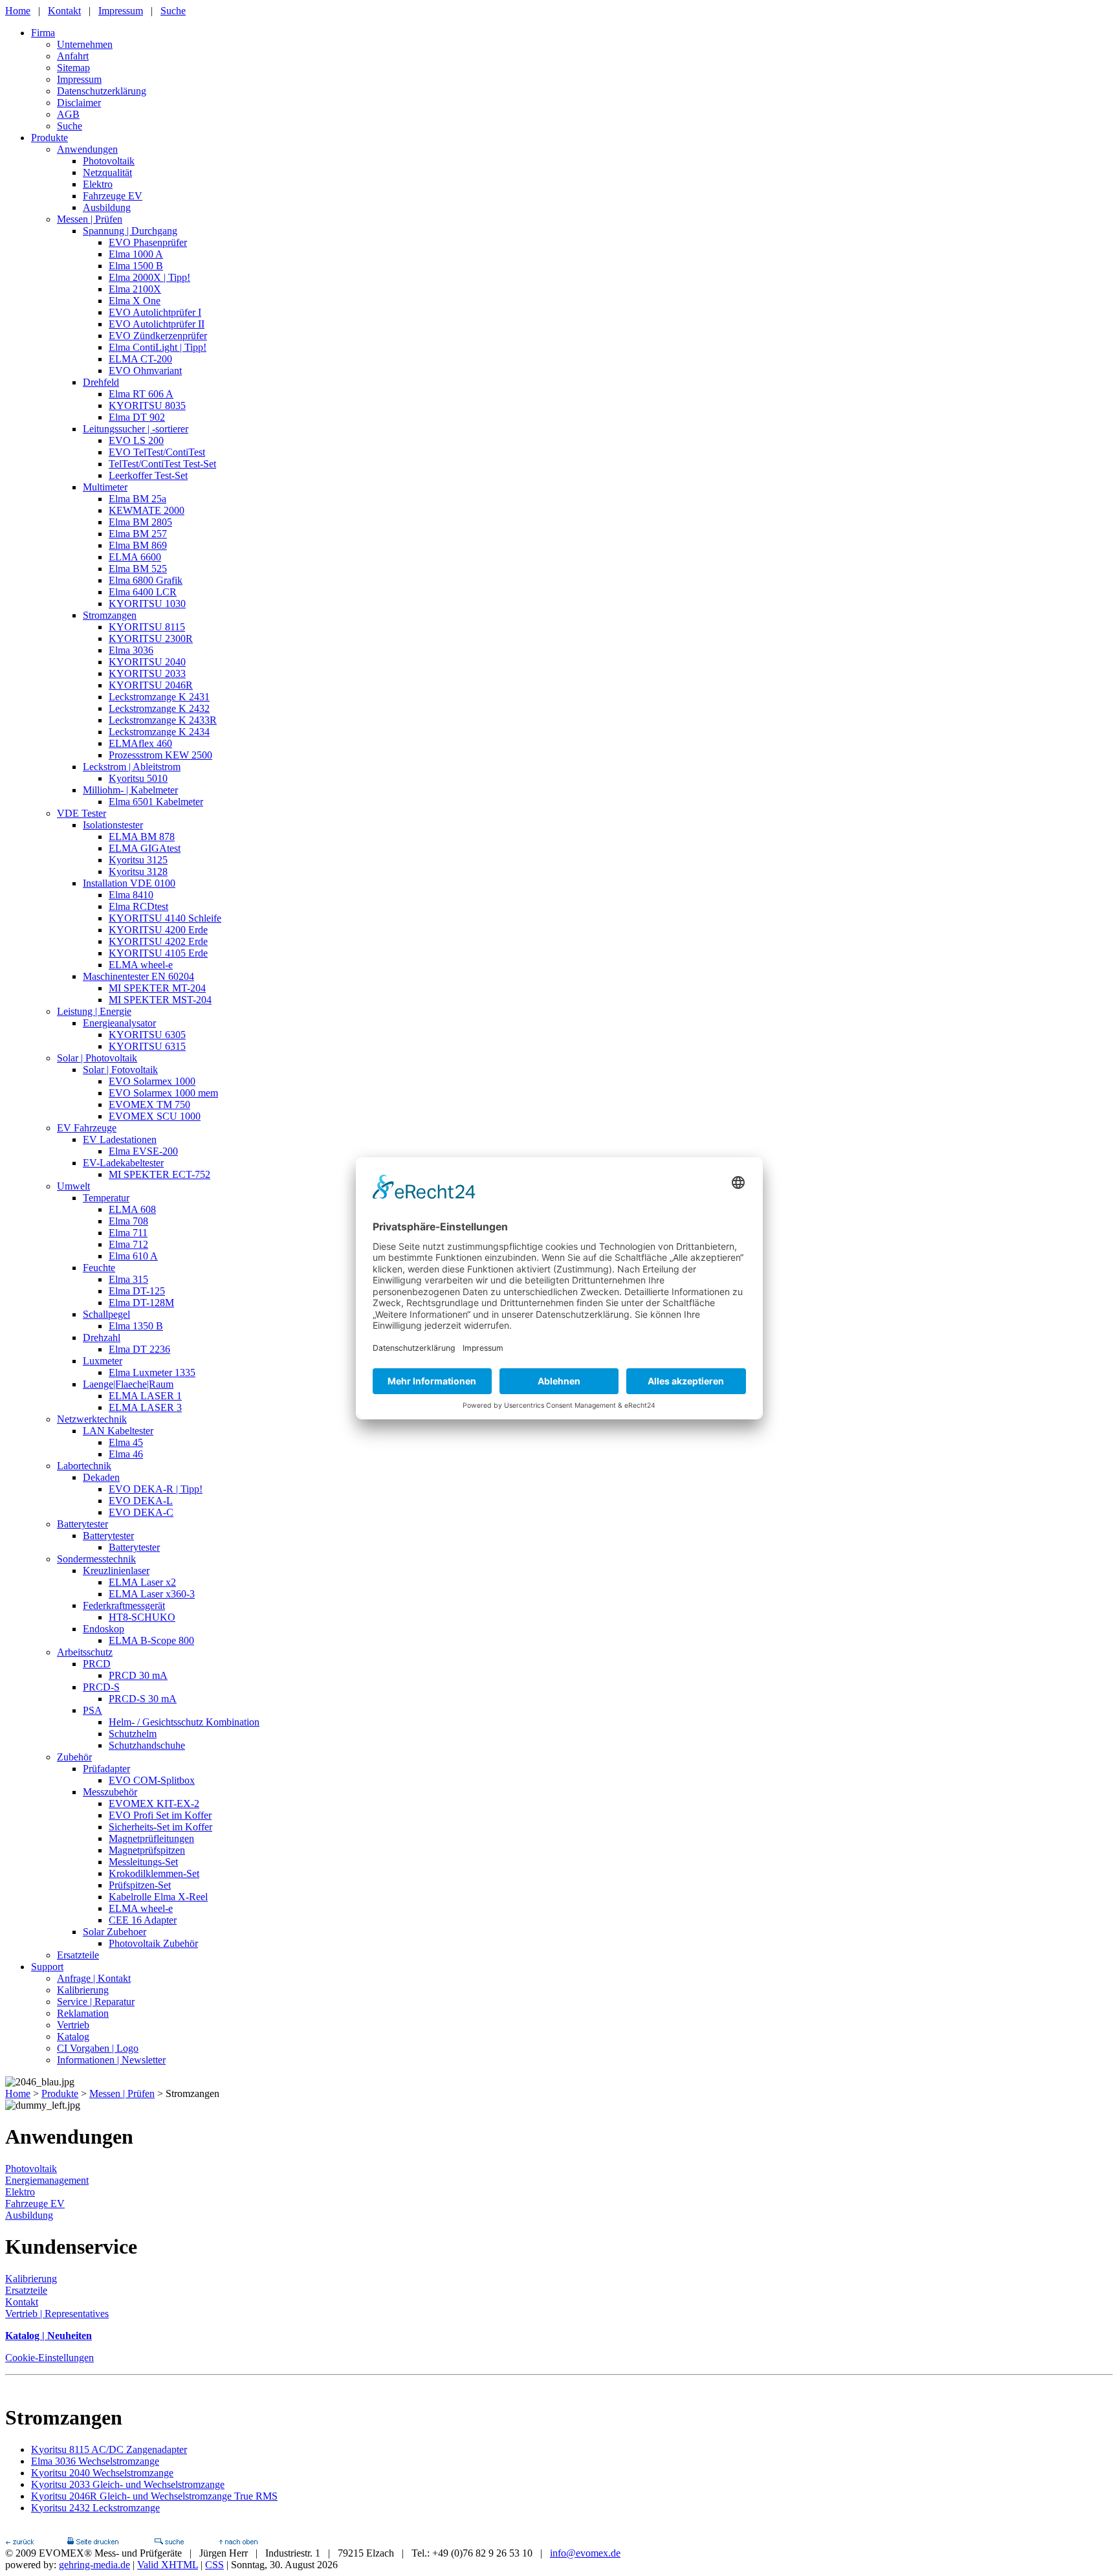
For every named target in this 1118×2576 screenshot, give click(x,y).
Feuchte (99, 1268)
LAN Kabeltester (118, 1431)
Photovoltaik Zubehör (153, 1943)
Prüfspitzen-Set (140, 1885)
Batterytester (82, 1524)
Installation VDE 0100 (129, 883)
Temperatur (106, 1198)
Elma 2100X (135, 289)
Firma (43, 33)
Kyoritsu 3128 (138, 872)
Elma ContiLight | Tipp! (158, 347)
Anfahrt (73, 56)
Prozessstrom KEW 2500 (160, 755)
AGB (68, 114)
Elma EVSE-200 (143, 1151)
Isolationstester (113, 825)
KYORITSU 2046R (151, 685)
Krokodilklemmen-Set (154, 1873)
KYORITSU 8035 (147, 405)
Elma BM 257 (138, 534)
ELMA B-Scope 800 (151, 1640)
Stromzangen (110, 615)
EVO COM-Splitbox (152, 1780)
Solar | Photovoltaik (97, 1058)
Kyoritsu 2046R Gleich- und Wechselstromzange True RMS (154, 2496)
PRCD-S (101, 1687)
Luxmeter (103, 1361)
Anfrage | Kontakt (94, 1978)
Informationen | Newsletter (111, 2060)
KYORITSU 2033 (147, 673)
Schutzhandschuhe (147, 1745)
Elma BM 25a (137, 499)
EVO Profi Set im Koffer (160, 1815)
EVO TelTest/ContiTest (157, 452)
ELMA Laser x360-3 (152, 1594)
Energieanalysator (119, 1023)
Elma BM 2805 (140, 522)
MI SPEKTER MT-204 (157, 988)
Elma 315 (128, 1279)
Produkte (49, 138)
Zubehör (74, 1757)
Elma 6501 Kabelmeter (156, 802)
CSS (214, 2565)
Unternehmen (85, 44)
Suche (173, 11)
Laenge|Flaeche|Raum (128, 1384)
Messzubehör (110, 1792)
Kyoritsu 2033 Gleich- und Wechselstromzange (128, 2484)
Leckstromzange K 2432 (159, 708)
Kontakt (64, 11)
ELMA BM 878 (142, 837)
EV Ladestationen (120, 1139)
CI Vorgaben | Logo (98, 2048)
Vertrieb (73, 2025)
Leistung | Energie (94, 1011)
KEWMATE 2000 (147, 510)
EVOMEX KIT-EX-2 (154, 1804)
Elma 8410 (131, 895)
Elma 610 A (133, 1256)
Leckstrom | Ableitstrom (132, 767)
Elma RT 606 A (141, 394)
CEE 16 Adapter (143, 1920)
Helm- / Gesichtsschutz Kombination (184, 1722)
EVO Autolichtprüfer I (155, 312)
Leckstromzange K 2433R (163, 720)
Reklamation (83, 2013)
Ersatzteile (78, 1955)
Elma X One (135, 301)
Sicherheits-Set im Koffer (160, 1827)
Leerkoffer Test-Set (148, 475)
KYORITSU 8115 (147, 627)
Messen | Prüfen (90, 219)
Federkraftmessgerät (124, 1605)
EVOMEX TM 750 (149, 1105)
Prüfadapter (106, 1769)
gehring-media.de (94, 2565)
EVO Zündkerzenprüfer (158, 336)
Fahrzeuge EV (113, 196)
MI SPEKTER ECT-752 (159, 1174)
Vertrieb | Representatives (57, 2314)
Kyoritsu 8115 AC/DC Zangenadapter (109, 2449)
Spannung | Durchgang (130, 231)
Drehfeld (101, 382)
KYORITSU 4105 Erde (158, 953)
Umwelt (73, 1186)
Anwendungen (87, 149)
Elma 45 (126, 1442)
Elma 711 (128, 1233)
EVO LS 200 (136, 440)
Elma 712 (128, 1244)
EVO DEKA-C (141, 1512)
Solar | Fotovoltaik (120, 1070)
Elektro (98, 184)
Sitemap (73, 68)
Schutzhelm (133, 1734)
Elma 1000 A (136, 254)
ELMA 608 (132, 1209)
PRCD (97, 1664)
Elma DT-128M (141, 1303)
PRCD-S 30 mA (143, 1699)
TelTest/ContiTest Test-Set (162, 464)
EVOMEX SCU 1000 (155, 1116)
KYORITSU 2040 (147, 662)
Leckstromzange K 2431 (159, 697)
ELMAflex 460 (140, 743)
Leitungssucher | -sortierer (136, 429)
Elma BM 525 (138, 569)
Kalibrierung (83, 1990)
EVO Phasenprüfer (148, 242)
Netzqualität (107, 172)
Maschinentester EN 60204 (138, 976)
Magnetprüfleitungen (151, 1838)
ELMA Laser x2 (142, 1582)
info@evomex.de (585, 2553)
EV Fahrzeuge (87, 1128)
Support (47, 1967)
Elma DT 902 (137, 417)
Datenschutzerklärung (102, 91)
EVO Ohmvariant (145, 371)
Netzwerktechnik (92, 1419)
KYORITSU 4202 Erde (158, 941)
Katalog (73, 2037)
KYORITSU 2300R (151, 638)
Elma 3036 (131, 650)
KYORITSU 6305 (147, 1035)
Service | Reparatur (96, 2002)
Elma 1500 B (136, 266)
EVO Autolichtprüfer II (157, 324)
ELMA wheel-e (141, 965)
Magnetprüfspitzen (147, 1850)
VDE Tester (82, 813)
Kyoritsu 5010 (138, 778)
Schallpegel (106, 1314)
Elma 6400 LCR (143, 592)
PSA (93, 1710)
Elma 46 (126, 1454)
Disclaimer (79, 103)
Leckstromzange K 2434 (159, 732)
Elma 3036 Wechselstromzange (95, 2461)
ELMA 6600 (135, 557)
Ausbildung (107, 207)
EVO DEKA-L (141, 1501)
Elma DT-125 (137, 1291)
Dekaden (101, 1477)
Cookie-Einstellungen (49, 2358)
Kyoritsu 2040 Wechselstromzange (102, 2473)
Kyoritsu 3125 (138, 860)
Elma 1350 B (136, 1326)
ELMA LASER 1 (145, 1396)
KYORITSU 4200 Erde (158, 930)
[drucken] (93, 2541)
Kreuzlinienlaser (116, 1571)
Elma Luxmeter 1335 (152, 1372)
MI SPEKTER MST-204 (160, 1000)
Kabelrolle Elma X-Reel (158, 1897)
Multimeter (105, 487)
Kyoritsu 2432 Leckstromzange (95, 2508)
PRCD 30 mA (138, 1675)
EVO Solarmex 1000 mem (163, 1093)
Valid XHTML (168, 2565)
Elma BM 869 (138, 545)
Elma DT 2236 (139, 1349)
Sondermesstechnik (96, 1559)
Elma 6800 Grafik (146, 580)
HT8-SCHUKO (142, 1617)
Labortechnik (84, 1466)
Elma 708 (128, 1221)
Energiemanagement (47, 2180)
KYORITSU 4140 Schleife (165, 918)
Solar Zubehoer (115, 1932)
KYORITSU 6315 (147, 1046)
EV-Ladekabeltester (123, 1163)
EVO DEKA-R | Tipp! (156, 1489)
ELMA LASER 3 (145, 1407)
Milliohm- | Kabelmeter (130, 790)
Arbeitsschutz (85, 1652)
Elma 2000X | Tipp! (149, 277)
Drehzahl (102, 1338)
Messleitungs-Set (143, 1862)
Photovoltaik (109, 161)
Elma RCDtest (138, 906)
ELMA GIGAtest (145, 848)
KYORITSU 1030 (147, 604)
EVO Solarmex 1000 (152, 1081)
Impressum (121, 11)
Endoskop (104, 1629)
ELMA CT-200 (140, 359)
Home (18, 11)
